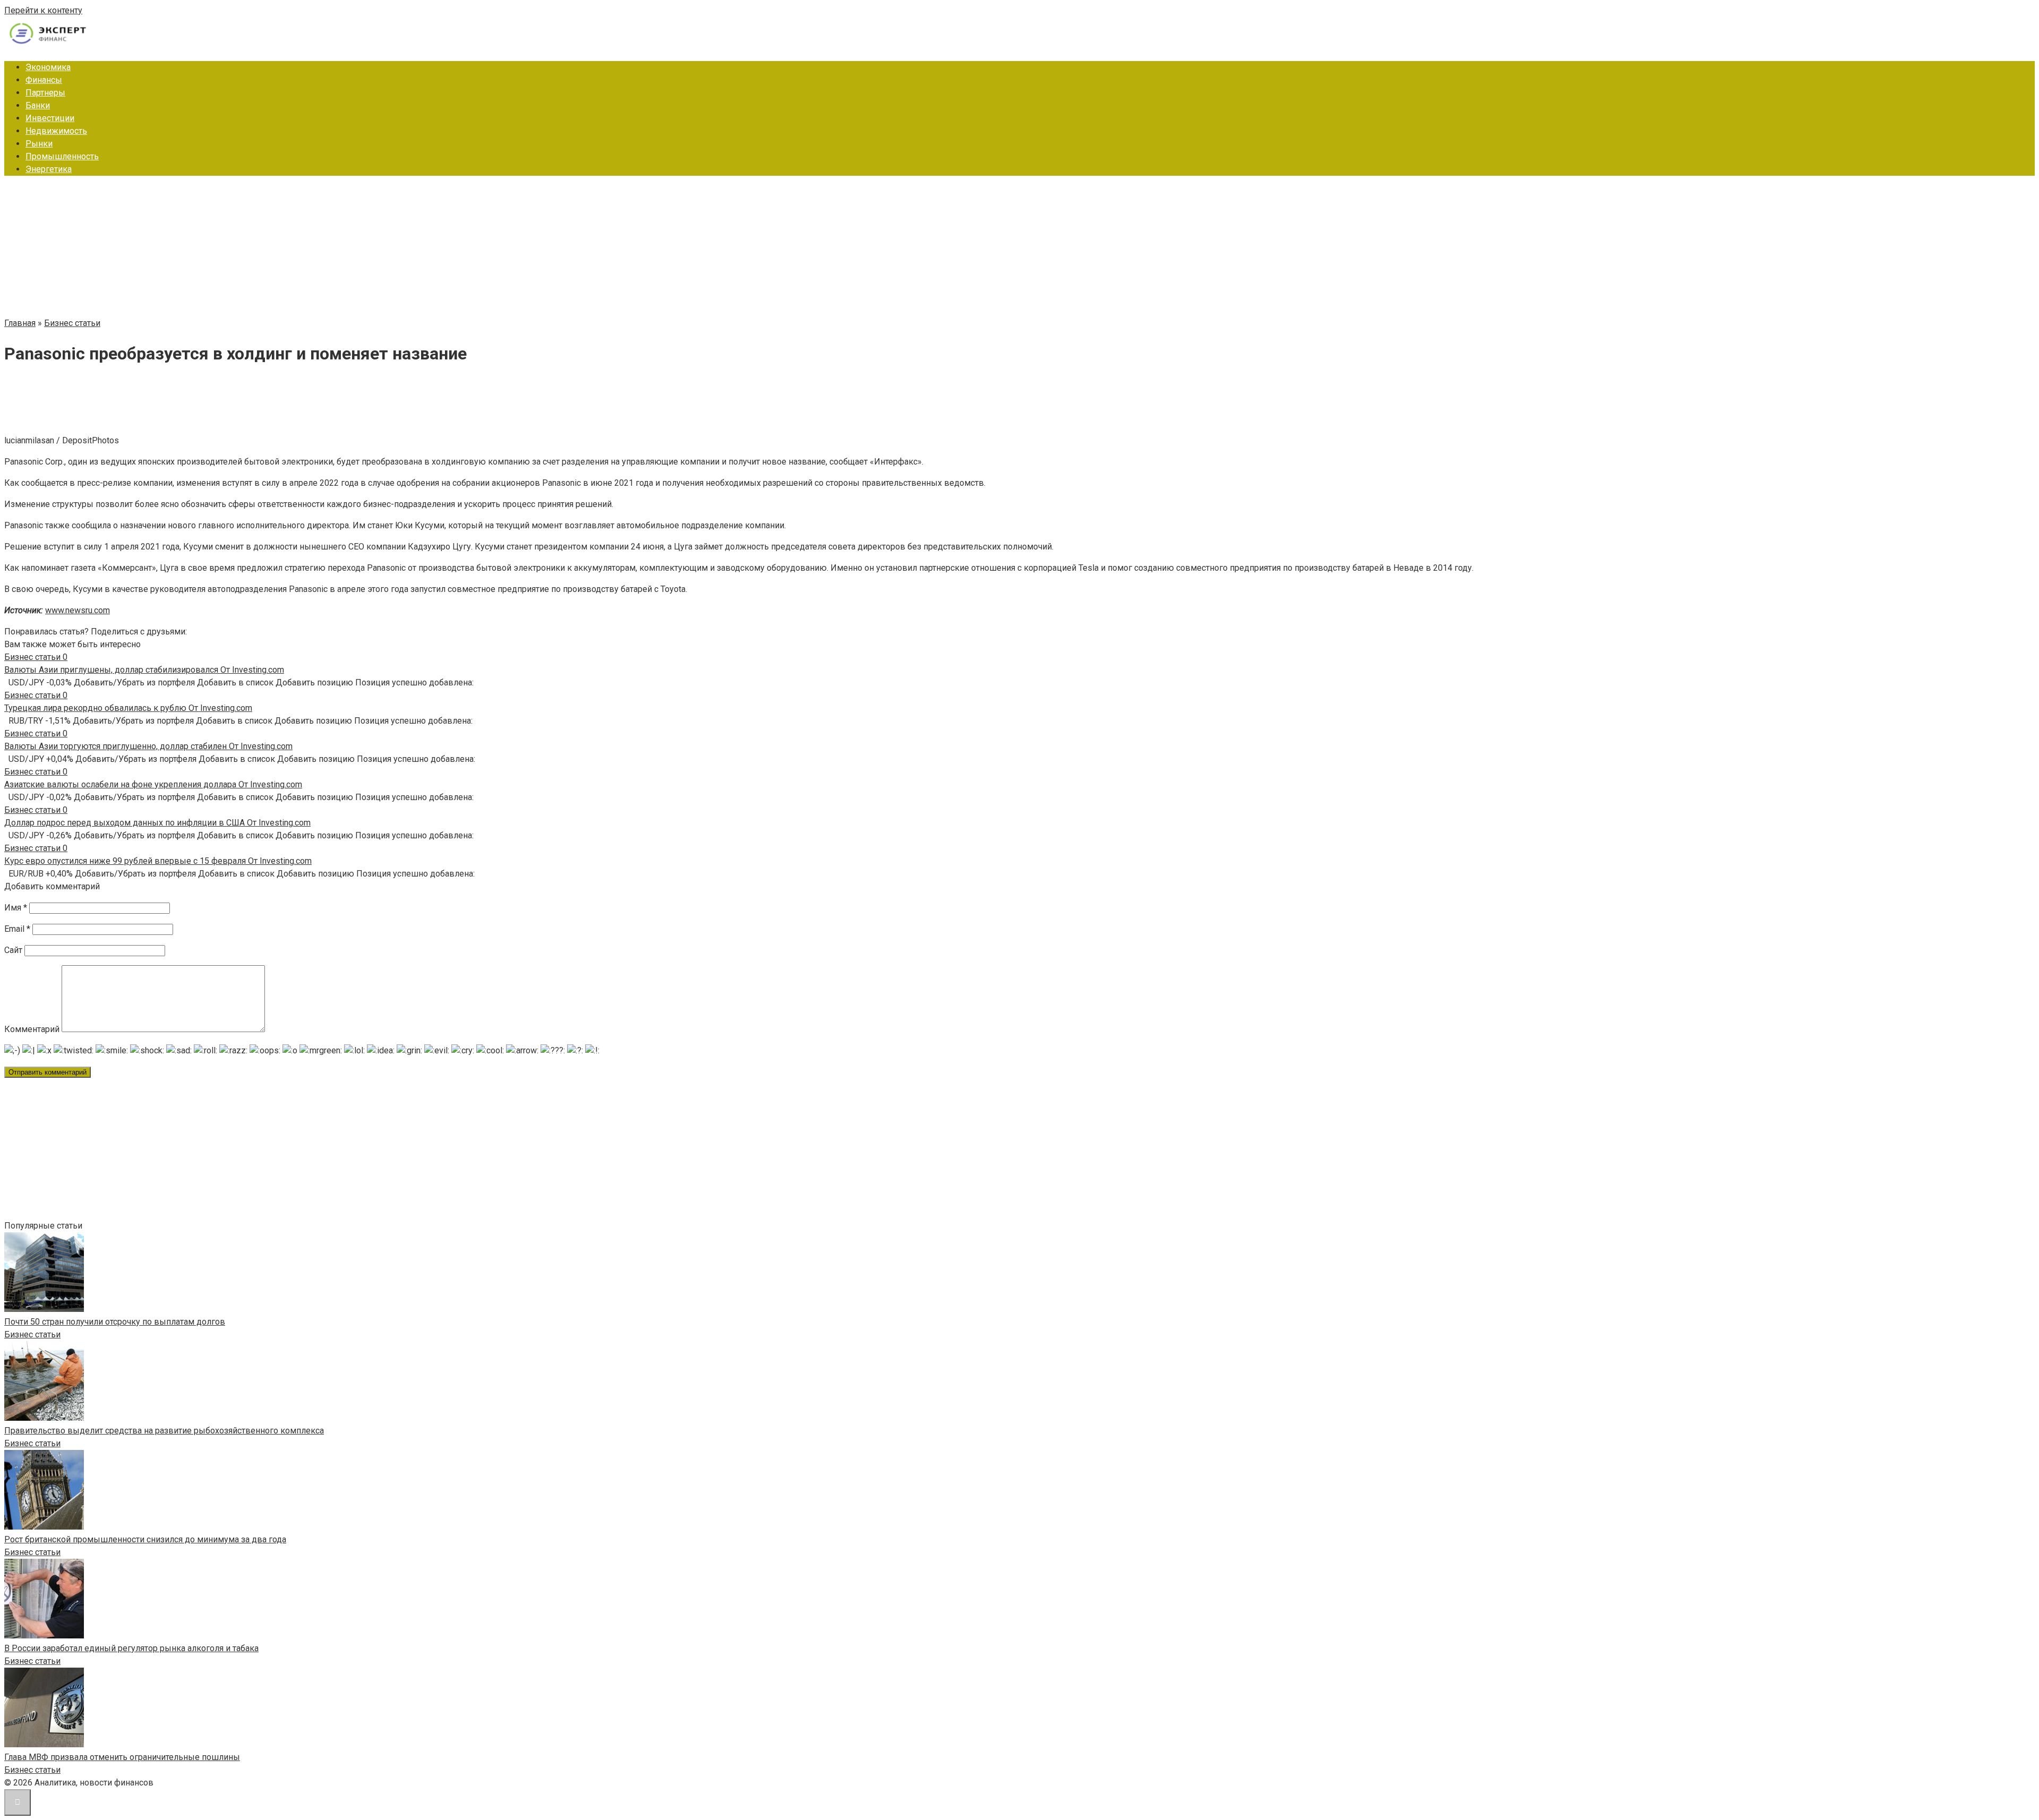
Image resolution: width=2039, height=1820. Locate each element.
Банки (38, 105)
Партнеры (45, 93)
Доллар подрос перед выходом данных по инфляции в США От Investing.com (157, 823)
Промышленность (62, 156)
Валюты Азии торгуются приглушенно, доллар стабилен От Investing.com (148, 746)
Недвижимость (56, 131)
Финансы (44, 80)
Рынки (39, 144)
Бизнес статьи (32, 1334)
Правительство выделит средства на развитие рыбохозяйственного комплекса (164, 1431)
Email (17, 929)
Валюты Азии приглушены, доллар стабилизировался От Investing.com (144, 670)
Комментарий (32, 1029)
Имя (16, 908)
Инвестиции (50, 118)
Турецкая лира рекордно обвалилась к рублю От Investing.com (128, 708)
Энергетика (49, 169)
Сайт (13, 950)
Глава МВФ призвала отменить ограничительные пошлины (122, 1757)
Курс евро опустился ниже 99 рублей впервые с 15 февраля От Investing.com (158, 861)
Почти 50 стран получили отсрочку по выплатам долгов (115, 1322)
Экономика (48, 67)
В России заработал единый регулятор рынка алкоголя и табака (131, 1648)
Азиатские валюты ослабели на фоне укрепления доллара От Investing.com (153, 784)
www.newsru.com (78, 610)
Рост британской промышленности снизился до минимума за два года (145, 1539)
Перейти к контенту (43, 10)
